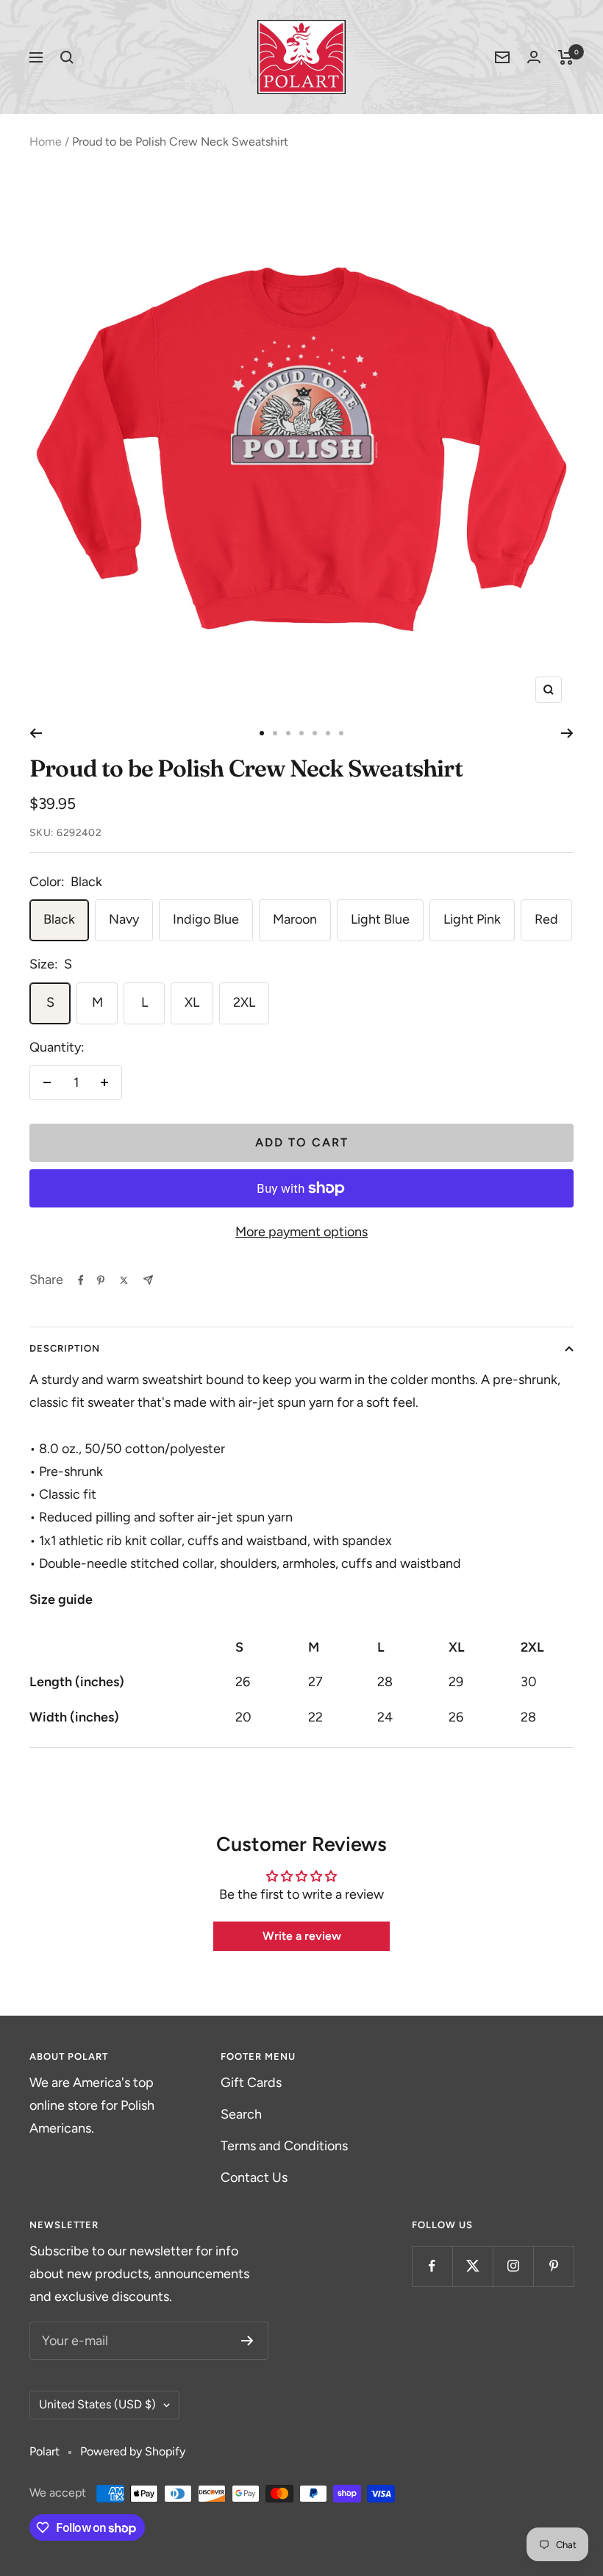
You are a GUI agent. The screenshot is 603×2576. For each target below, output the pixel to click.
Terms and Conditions (284, 2146)
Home (46, 142)
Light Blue (380, 919)
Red (546, 919)
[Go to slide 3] (288, 733)
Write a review (302, 1936)
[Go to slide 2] (275, 733)
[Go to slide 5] (315, 733)
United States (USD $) (97, 2404)
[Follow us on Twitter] (472, 2266)
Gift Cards (251, 2083)
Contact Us (254, 2177)
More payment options (301, 1232)
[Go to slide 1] (262, 733)
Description (65, 1348)
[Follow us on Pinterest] (553, 2266)
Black (59, 919)
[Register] (247, 2341)
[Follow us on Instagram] (513, 2266)
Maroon (295, 919)
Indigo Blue (206, 919)
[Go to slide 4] (301, 733)
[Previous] (36, 733)
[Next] (567, 733)
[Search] (67, 57)
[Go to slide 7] (341, 733)
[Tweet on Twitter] (124, 1280)
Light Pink (472, 919)
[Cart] (566, 57)
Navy (124, 919)
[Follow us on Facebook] (432, 2266)
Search (241, 2114)
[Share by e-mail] (148, 1280)
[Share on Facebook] (81, 1280)
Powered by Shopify (133, 2451)
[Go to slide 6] (328, 733)
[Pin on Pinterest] (101, 1280)
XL (192, 1002)
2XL (244, 1002)
